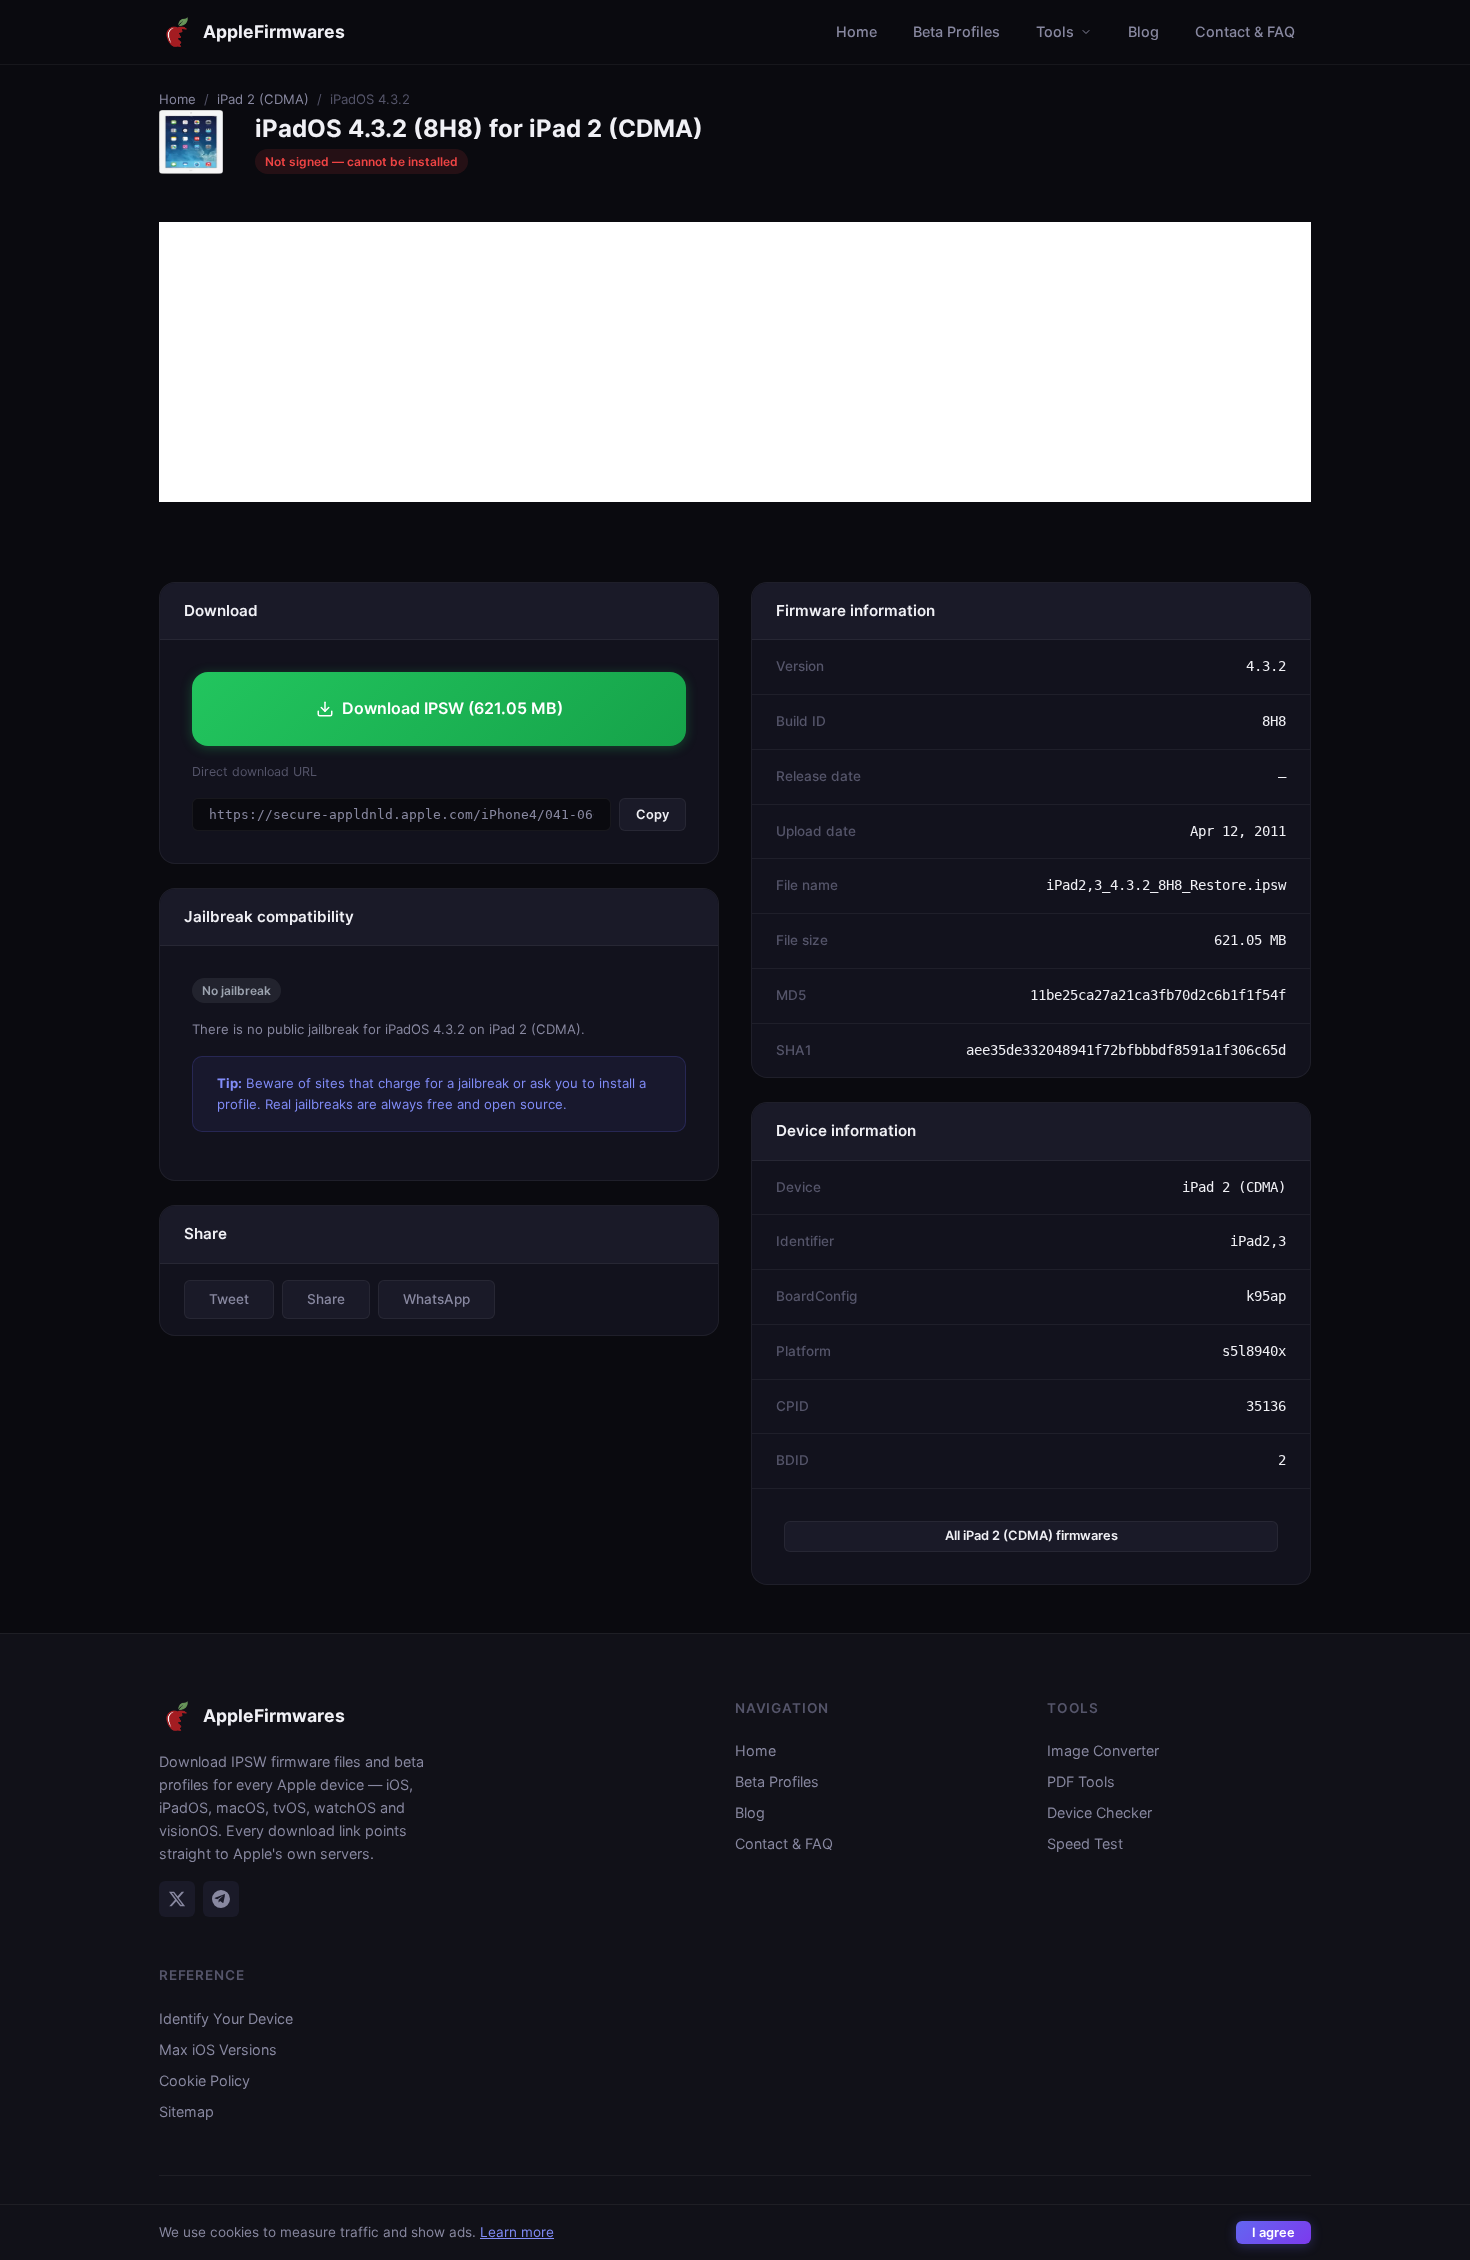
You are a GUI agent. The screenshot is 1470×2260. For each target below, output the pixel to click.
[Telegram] (221, 1899)
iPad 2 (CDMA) (263, 99)
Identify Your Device (226, 2018)
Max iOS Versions (218, 2049)
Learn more (517, 2232)
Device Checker (1099, 1812)
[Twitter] (177, 1899)
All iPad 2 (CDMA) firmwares (1031, 1535)
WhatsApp (436, 1299)
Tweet (229, 1299)
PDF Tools (1081, 1781)
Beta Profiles (956, 31)
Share (326, 1299)
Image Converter (1103, 1750)
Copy (652, 814)
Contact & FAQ (1245, 31)
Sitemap (186, 2111)
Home (856, 31)
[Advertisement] (735, 362)
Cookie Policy (204, 2080)
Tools (1055, 31)
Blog (1143, 31)
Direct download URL (254, 771)
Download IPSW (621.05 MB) (452, 708)
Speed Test (1085, 1843)
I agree (1273, 2232)
